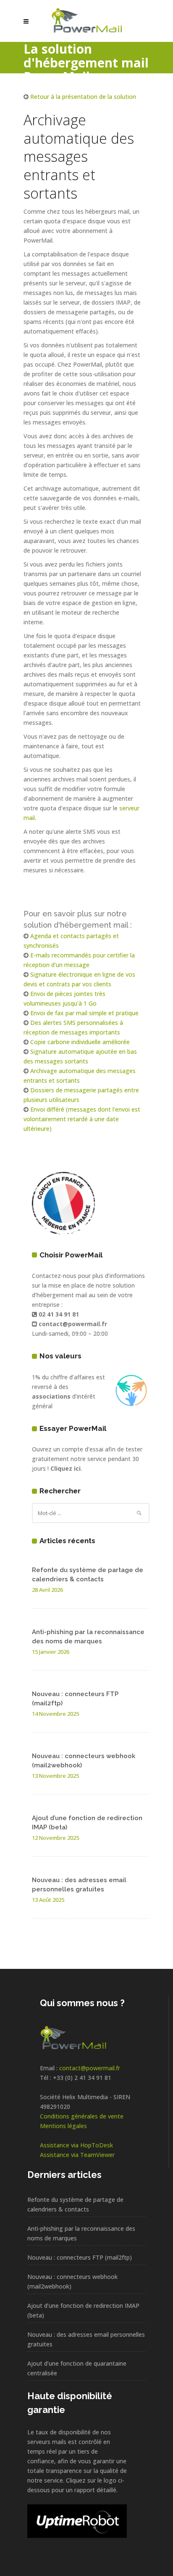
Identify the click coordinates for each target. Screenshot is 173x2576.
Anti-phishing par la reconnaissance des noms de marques (81, 2233)
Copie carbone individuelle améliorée (80, 1042)
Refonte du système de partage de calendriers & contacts (75, 2204)
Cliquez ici (66, 1468)
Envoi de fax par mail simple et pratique (84, 1013)
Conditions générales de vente (82, 2116)
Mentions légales (63, 2126)
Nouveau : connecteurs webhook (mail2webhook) (72, 2281)
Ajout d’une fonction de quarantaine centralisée (77, 2368)
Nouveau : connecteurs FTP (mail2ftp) (80, 2257)
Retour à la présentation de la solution (83, 97)
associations (51, 1396)
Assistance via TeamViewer (77, 2155)
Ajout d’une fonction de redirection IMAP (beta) (83, 2310)
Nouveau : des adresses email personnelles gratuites (86, 2339)
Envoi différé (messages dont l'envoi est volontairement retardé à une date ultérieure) (82, 1119)
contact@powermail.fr (90, 2068)
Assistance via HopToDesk (76, 2145)
